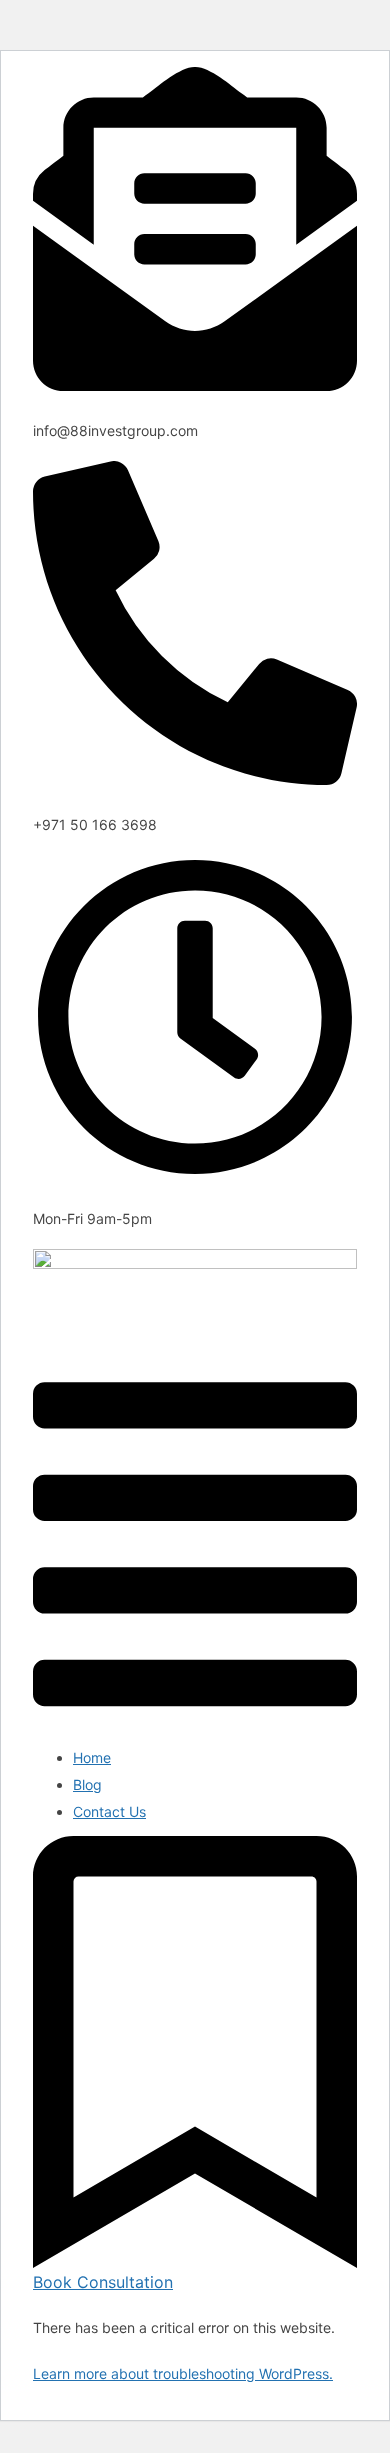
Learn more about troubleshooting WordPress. (183, 2373)
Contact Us (109, 1811)
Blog (87, 1784)
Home (92, 1757)
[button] (195, 1546)
